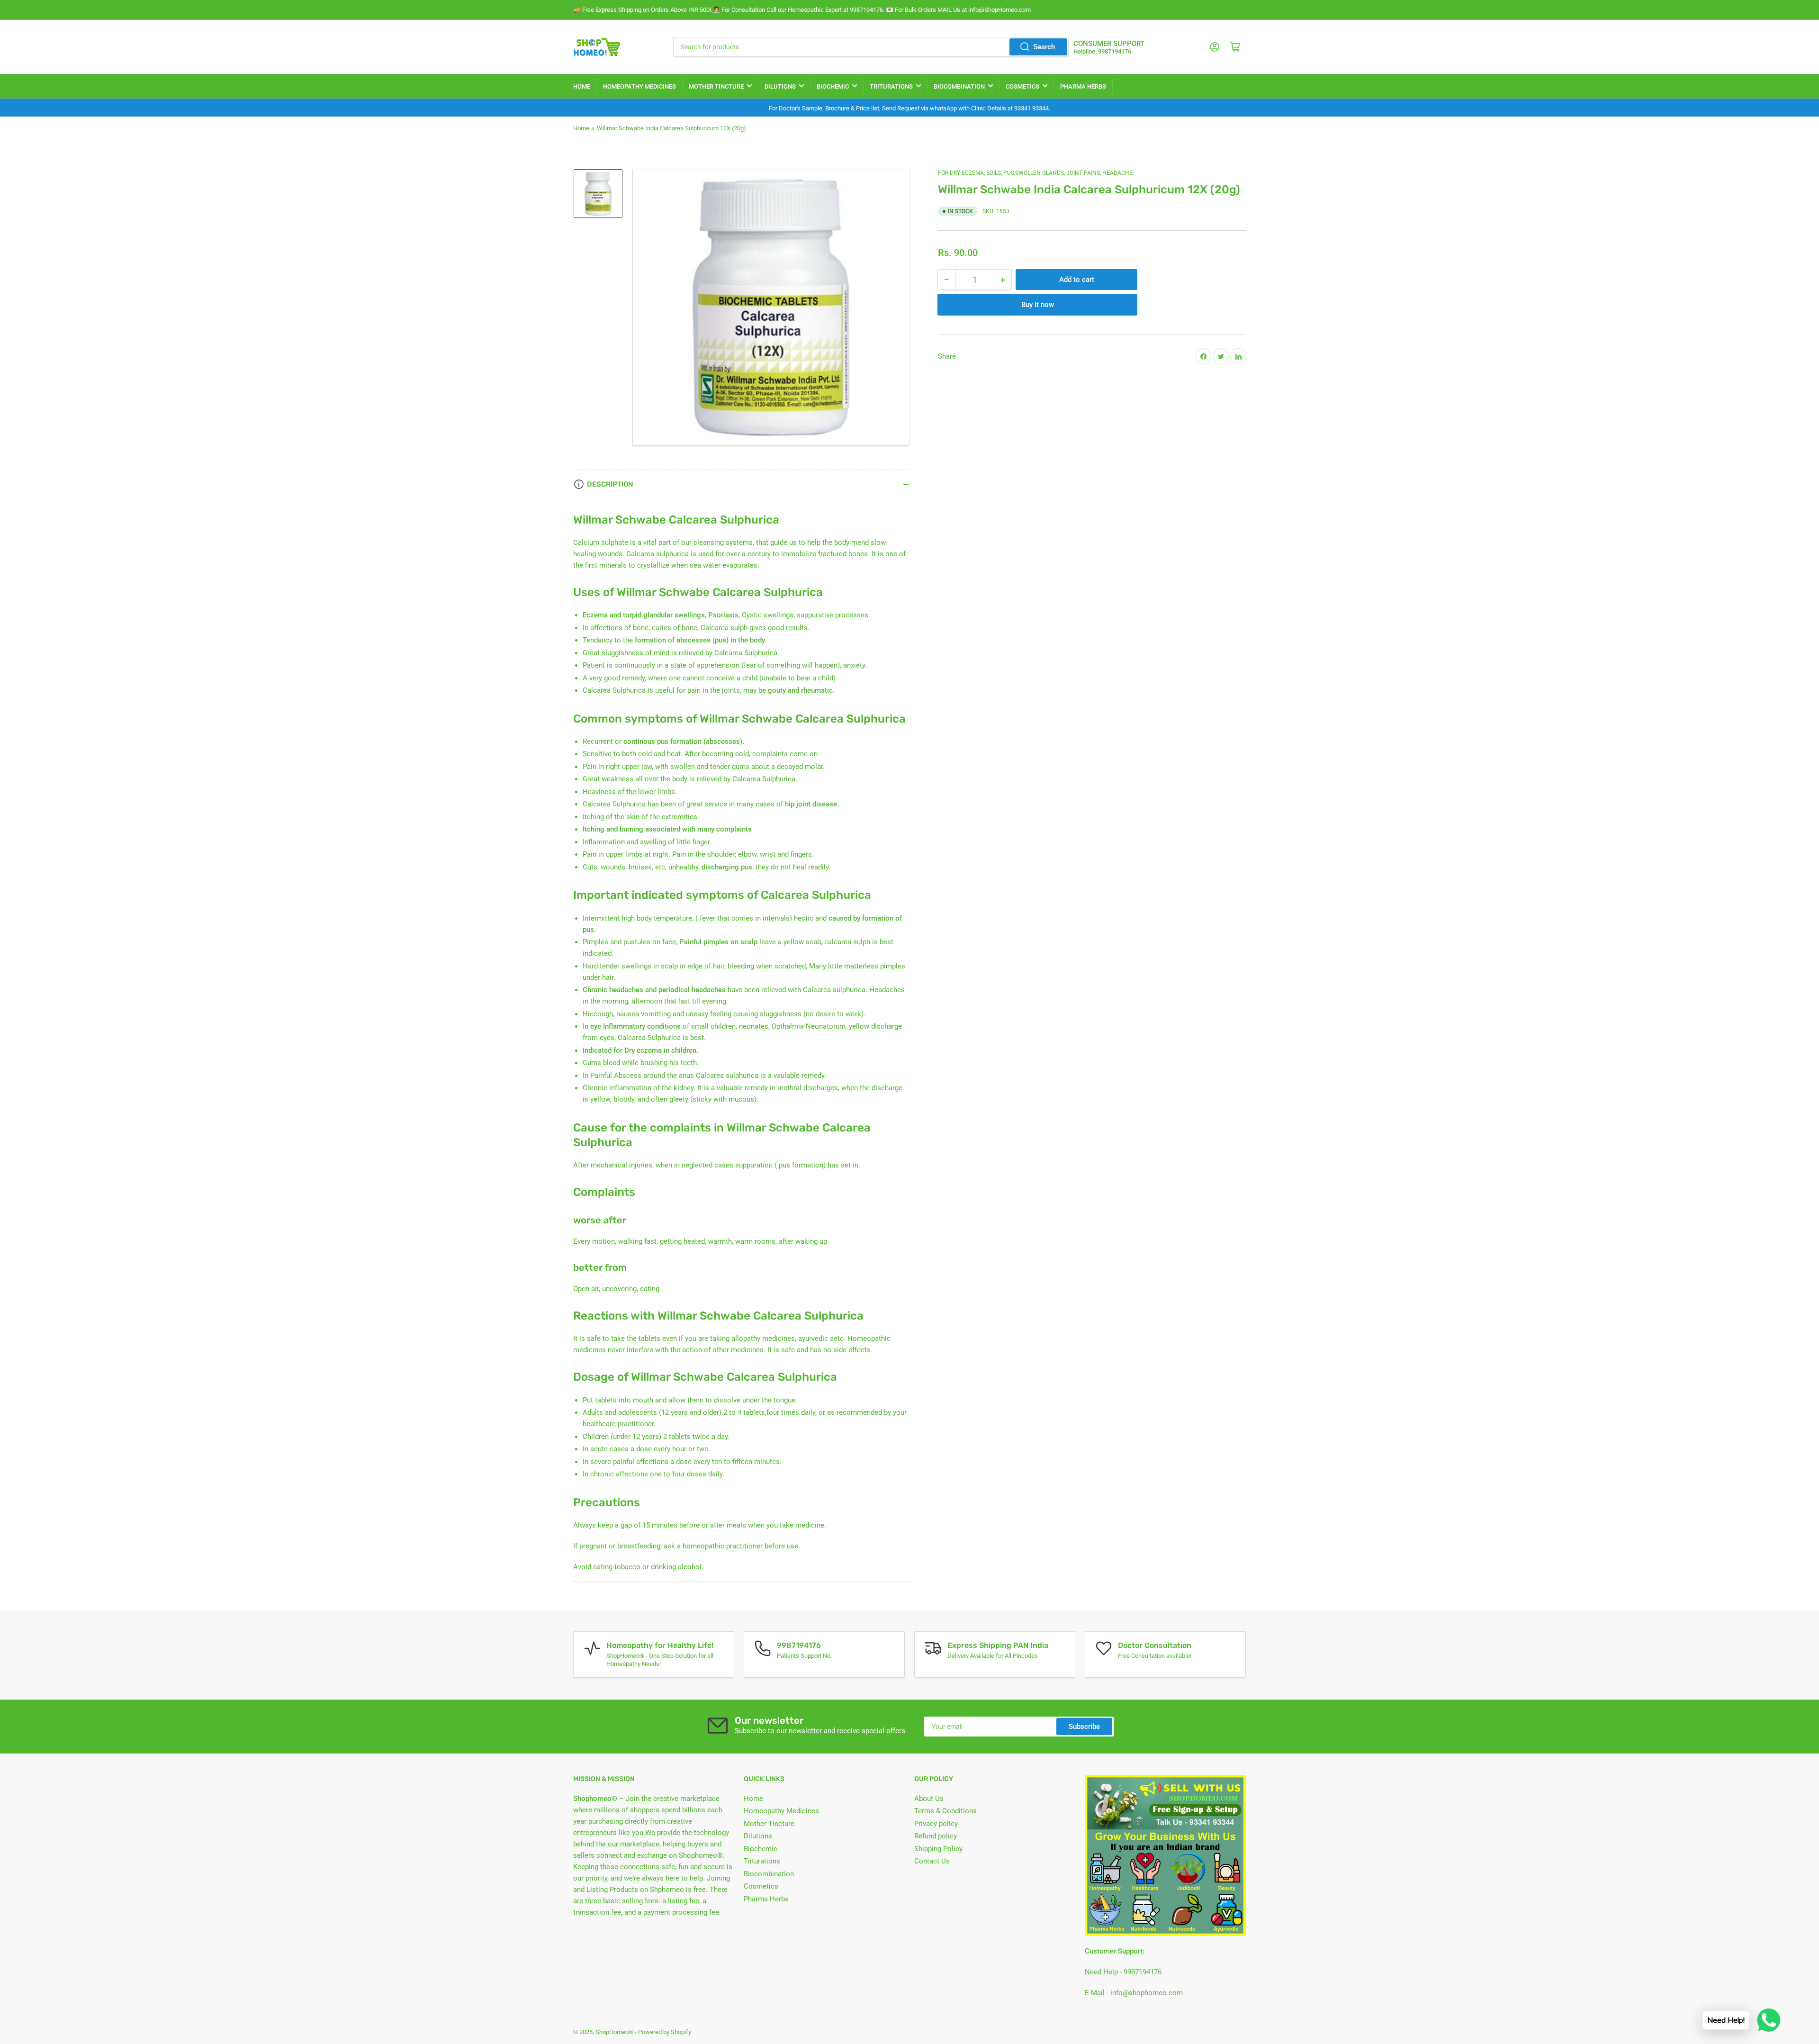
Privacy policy (936, 1824)
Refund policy (936, 1836)
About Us (929, 1799)
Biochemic (833, 86)
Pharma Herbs (1083, 86)
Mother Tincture (716, 86)
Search (1044, 47)
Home (582, 86)
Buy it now (1038, 305)
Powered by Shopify (665, 2032)
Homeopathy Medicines (639, 86)
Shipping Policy (938, 1849)
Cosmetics (1022, 86)
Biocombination (959, 86)
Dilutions (780, 86)
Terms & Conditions (946, 1811)
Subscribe (1084, 1727)
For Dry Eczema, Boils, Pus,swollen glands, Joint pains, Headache (1035, 173)
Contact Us (932, 1861)
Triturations (891, 86)
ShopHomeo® (614, 2032)
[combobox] (871, 47)
